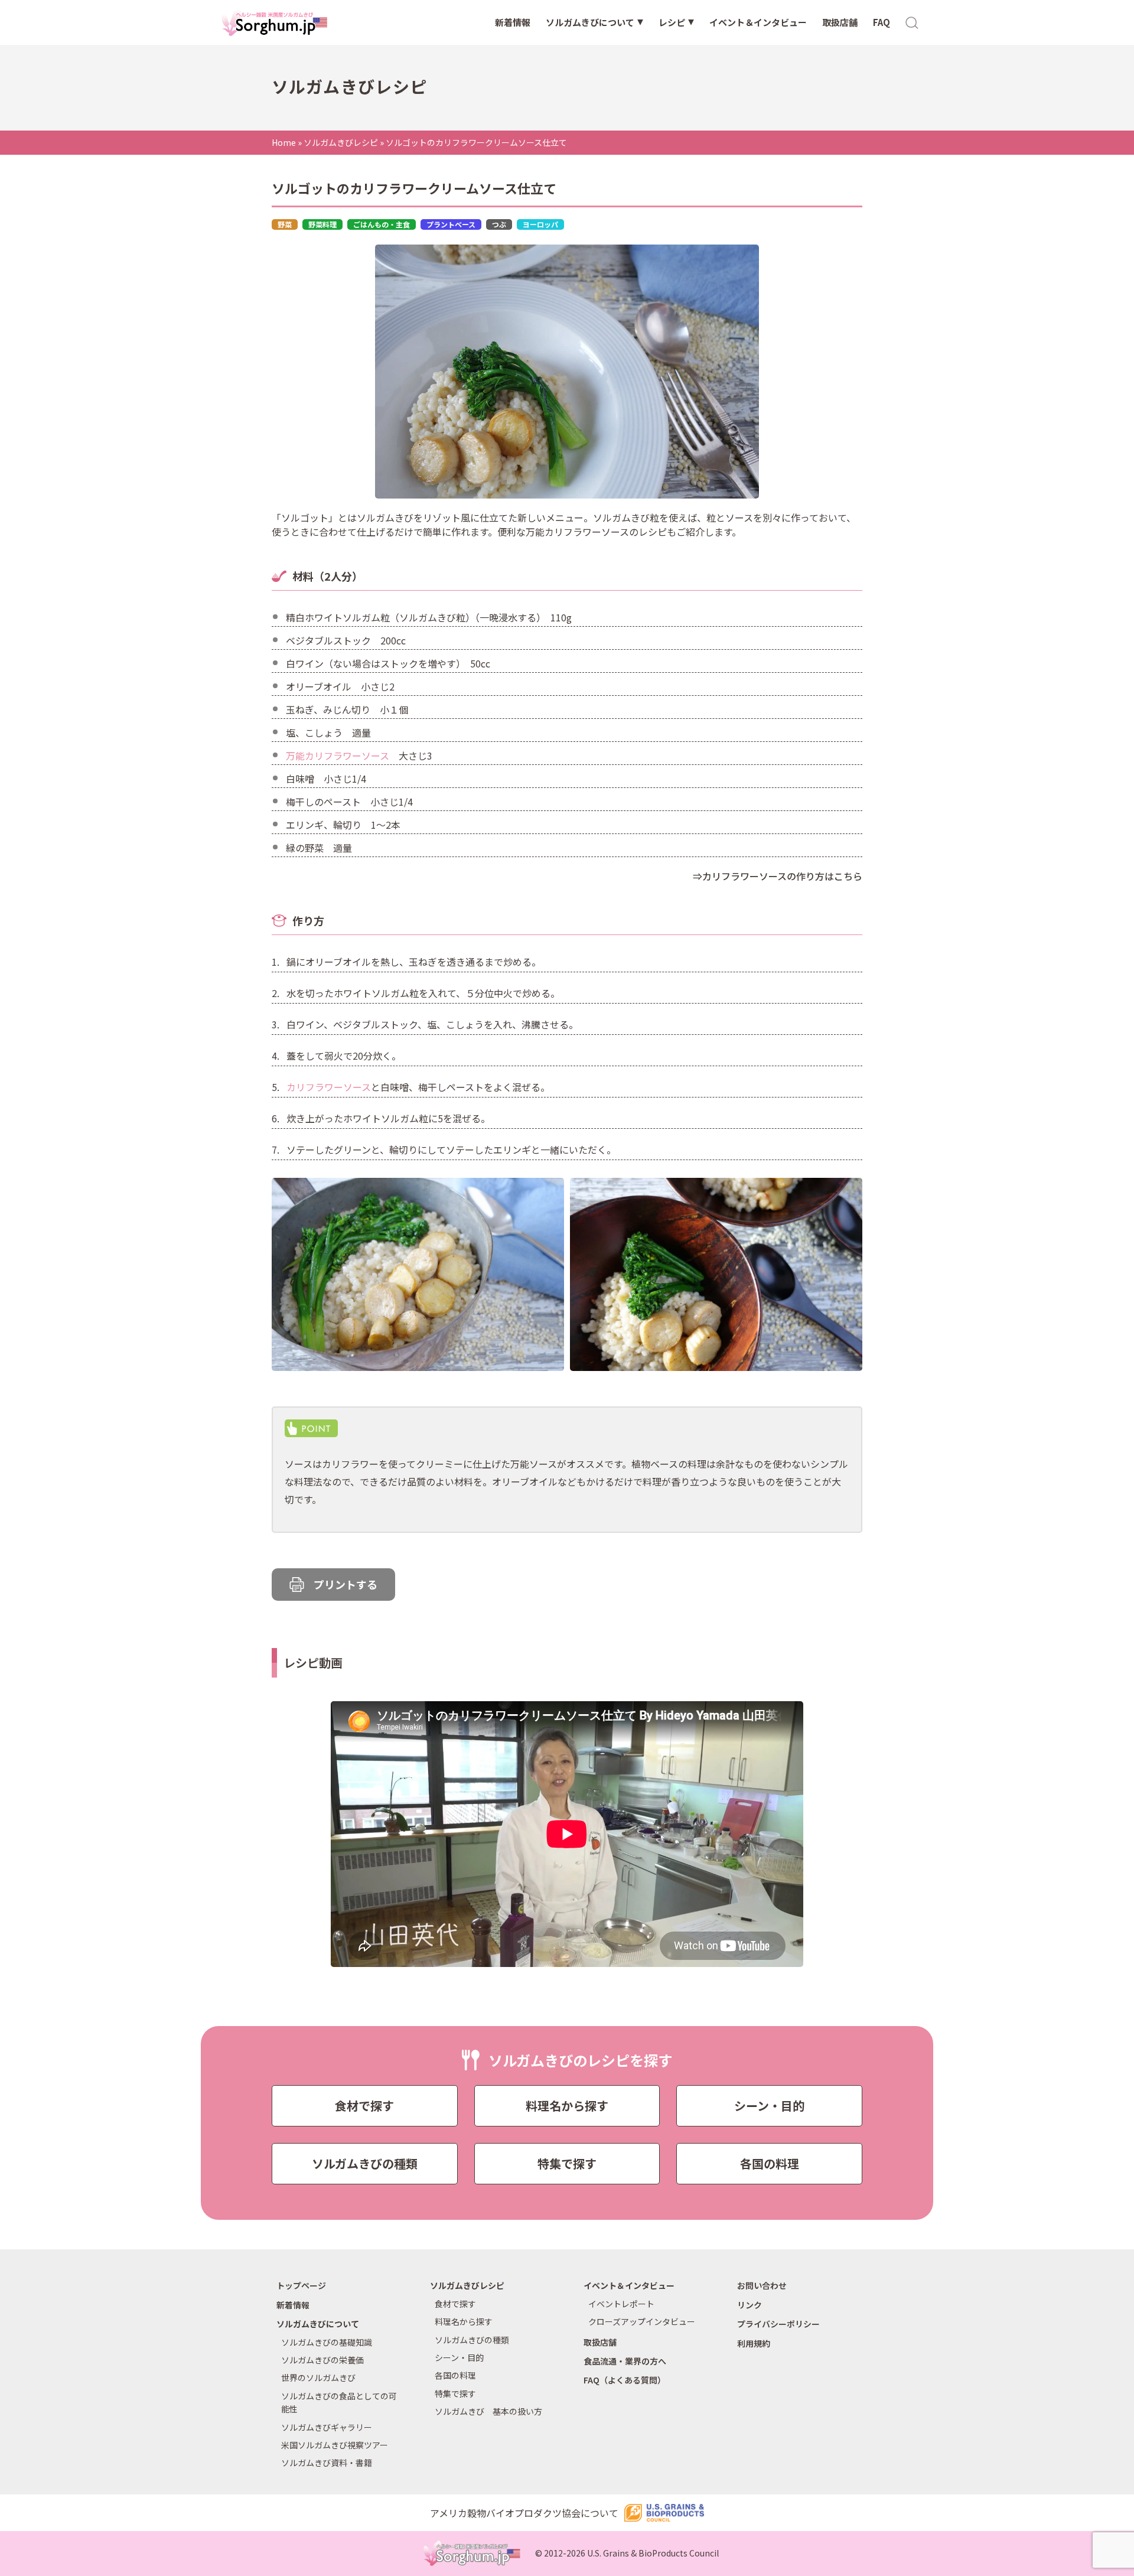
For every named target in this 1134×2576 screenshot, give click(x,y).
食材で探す (364, 2106)
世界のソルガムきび (318, 2378)
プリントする (346, 1584)
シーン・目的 (769, 2106)
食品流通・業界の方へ (625, 2361)
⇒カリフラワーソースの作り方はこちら (776, 876)
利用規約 (754, 2343)
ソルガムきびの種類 (365, 2163)
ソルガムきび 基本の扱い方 (488, 2411)
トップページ (301, 2285)
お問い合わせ (762, 2285)
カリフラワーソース (329, 1087)
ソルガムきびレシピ (341, 142)
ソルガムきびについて (590, 22)
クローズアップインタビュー (642, 2321)
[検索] (913, 22)
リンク (750, 2305)
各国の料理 (770, 2163)
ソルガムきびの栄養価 (322, 2360)
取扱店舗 (840, 22)
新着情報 (513, 22)
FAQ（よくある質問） (625, 2380)
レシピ (672, 22)
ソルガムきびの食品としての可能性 (339, 2402)
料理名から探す (567, 2106)
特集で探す (567, 2163)
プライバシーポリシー (778, 2324)
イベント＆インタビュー (758, 22)
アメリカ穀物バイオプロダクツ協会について (524, 2513)
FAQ (882, 22)
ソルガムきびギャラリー (327, 2427)
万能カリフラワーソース (338, 755)
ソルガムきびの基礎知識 (327, 2342)
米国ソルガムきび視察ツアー (335, 2445)
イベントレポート (621, 2304)
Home (284, 142)
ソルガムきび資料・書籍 (327, 2463)
